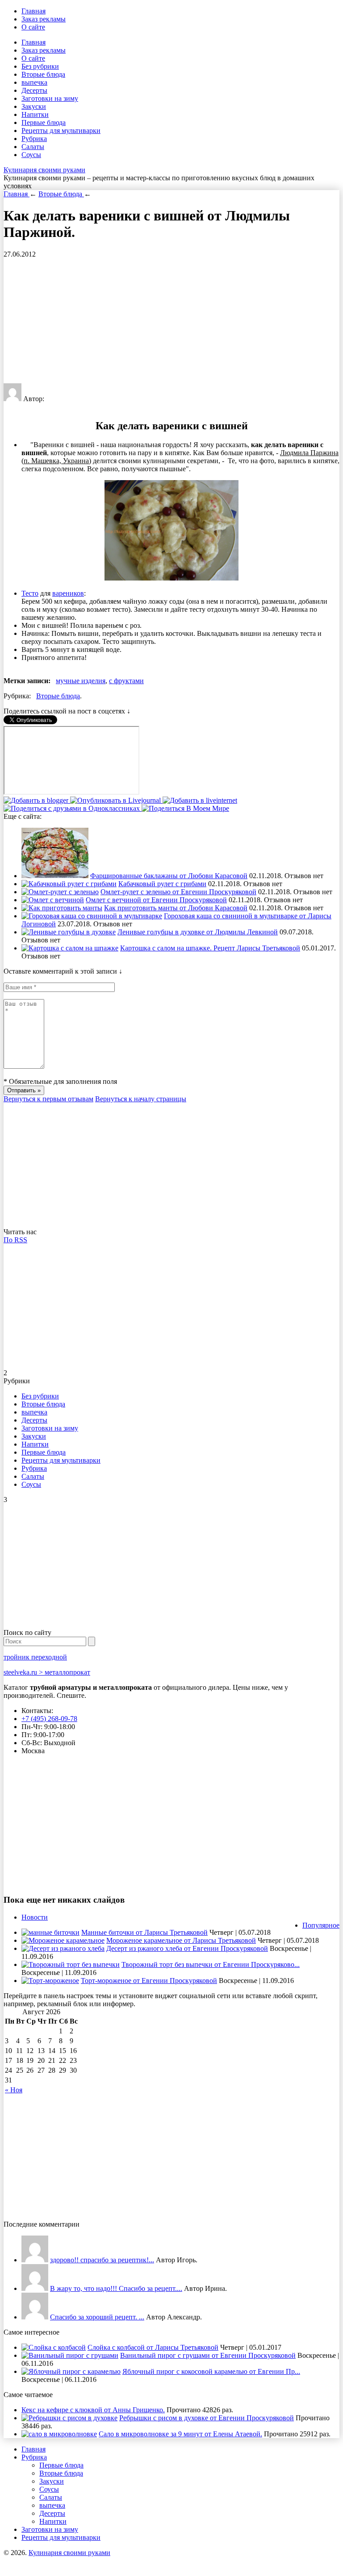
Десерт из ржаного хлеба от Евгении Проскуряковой (187, 1948)
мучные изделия (81, 681)
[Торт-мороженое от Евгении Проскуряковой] (50, 1981)
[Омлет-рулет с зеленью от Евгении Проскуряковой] (60, 892)
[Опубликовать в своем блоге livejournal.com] (116, 800)
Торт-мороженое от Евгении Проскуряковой (149, 1981)
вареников (68, 593)
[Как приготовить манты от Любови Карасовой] (62, 908)
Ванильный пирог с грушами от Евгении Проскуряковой (208, 2355)
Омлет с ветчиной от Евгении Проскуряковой (156, 900)
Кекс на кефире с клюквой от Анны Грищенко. (93, 2410)
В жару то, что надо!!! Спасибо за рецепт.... (116, 2288)
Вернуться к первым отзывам (48, 1099)
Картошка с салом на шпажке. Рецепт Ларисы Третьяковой (210, 948)
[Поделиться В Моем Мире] (185, 808)
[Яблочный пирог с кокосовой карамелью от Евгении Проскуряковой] (71, 2371)
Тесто (30, 593)
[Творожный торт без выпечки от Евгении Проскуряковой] (71, 1964)
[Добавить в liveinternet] (200, 800)
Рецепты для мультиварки (61, 131)
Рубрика (34, 139)
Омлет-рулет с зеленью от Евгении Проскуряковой (178, 892)
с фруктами (126, 681)
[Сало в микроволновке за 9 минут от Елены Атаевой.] (59, 2434)
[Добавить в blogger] (37, 800)
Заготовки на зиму (50, 98)
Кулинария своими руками (44, 170)
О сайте (33, 27)
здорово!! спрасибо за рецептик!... (102, 2260)
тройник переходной (35, 1657)
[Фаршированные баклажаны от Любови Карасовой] (55, 876)
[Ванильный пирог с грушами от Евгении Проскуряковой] (70, 2355)
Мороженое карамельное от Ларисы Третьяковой (181, 1940)
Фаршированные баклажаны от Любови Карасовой (169, 876)
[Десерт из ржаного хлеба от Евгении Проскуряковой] (63, 1948)
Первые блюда (44, 122)
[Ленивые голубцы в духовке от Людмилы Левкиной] (69, 932)
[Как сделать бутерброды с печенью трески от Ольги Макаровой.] (35, 2317)
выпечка (34, 82)
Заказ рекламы (44, 19)
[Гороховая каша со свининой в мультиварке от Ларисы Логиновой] (92, 916)
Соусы (31, 155)
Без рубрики (40, 66)
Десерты (34, 90)
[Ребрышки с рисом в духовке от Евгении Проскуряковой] (69, 2418)
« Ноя (14, 2090)
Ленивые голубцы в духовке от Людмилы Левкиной (198, 932)
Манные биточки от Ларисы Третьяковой (144, 1932)
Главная (33, 11)
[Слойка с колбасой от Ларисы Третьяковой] (54, 2347)
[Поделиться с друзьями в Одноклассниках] (73, 808)
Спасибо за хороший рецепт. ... (97, 2317)
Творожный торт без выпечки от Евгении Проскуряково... (211, 1964)
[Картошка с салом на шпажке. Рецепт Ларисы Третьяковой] (70, 948)
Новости (35, 1917)
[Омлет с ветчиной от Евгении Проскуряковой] (53, 900)
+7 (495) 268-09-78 (49, 1719)
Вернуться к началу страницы (141, 1099)
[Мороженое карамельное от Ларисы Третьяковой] (63, 1940)
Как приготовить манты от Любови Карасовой (176, 908)
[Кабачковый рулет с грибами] (69, 884)
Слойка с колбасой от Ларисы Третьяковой (153, 2347)
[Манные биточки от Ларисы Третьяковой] (50, 1932)
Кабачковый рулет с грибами (162, 884)
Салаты (33, 147)
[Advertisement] (171, 321)
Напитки (35, 114)
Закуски (34, 106)
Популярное (321, 1925)
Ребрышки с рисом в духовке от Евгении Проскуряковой (207, 2418)
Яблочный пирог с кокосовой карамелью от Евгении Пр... (211, 2371)
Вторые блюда (43, 74)
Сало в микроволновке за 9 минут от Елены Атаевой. (180, 2434)
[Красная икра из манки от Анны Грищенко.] (35, 2260)
